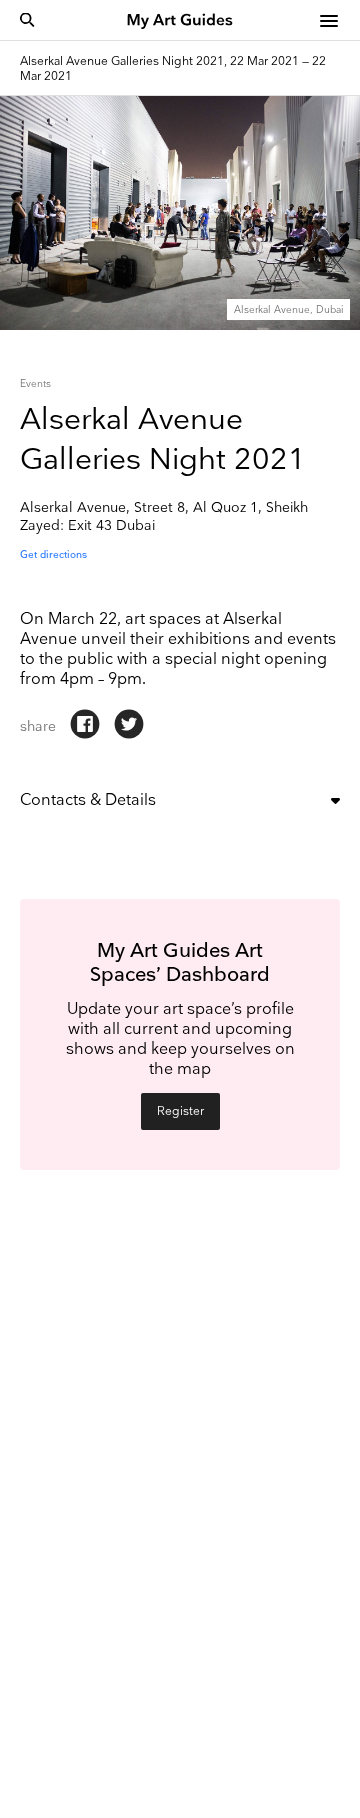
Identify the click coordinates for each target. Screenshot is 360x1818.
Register (180, 1111)
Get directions (53, 555)
